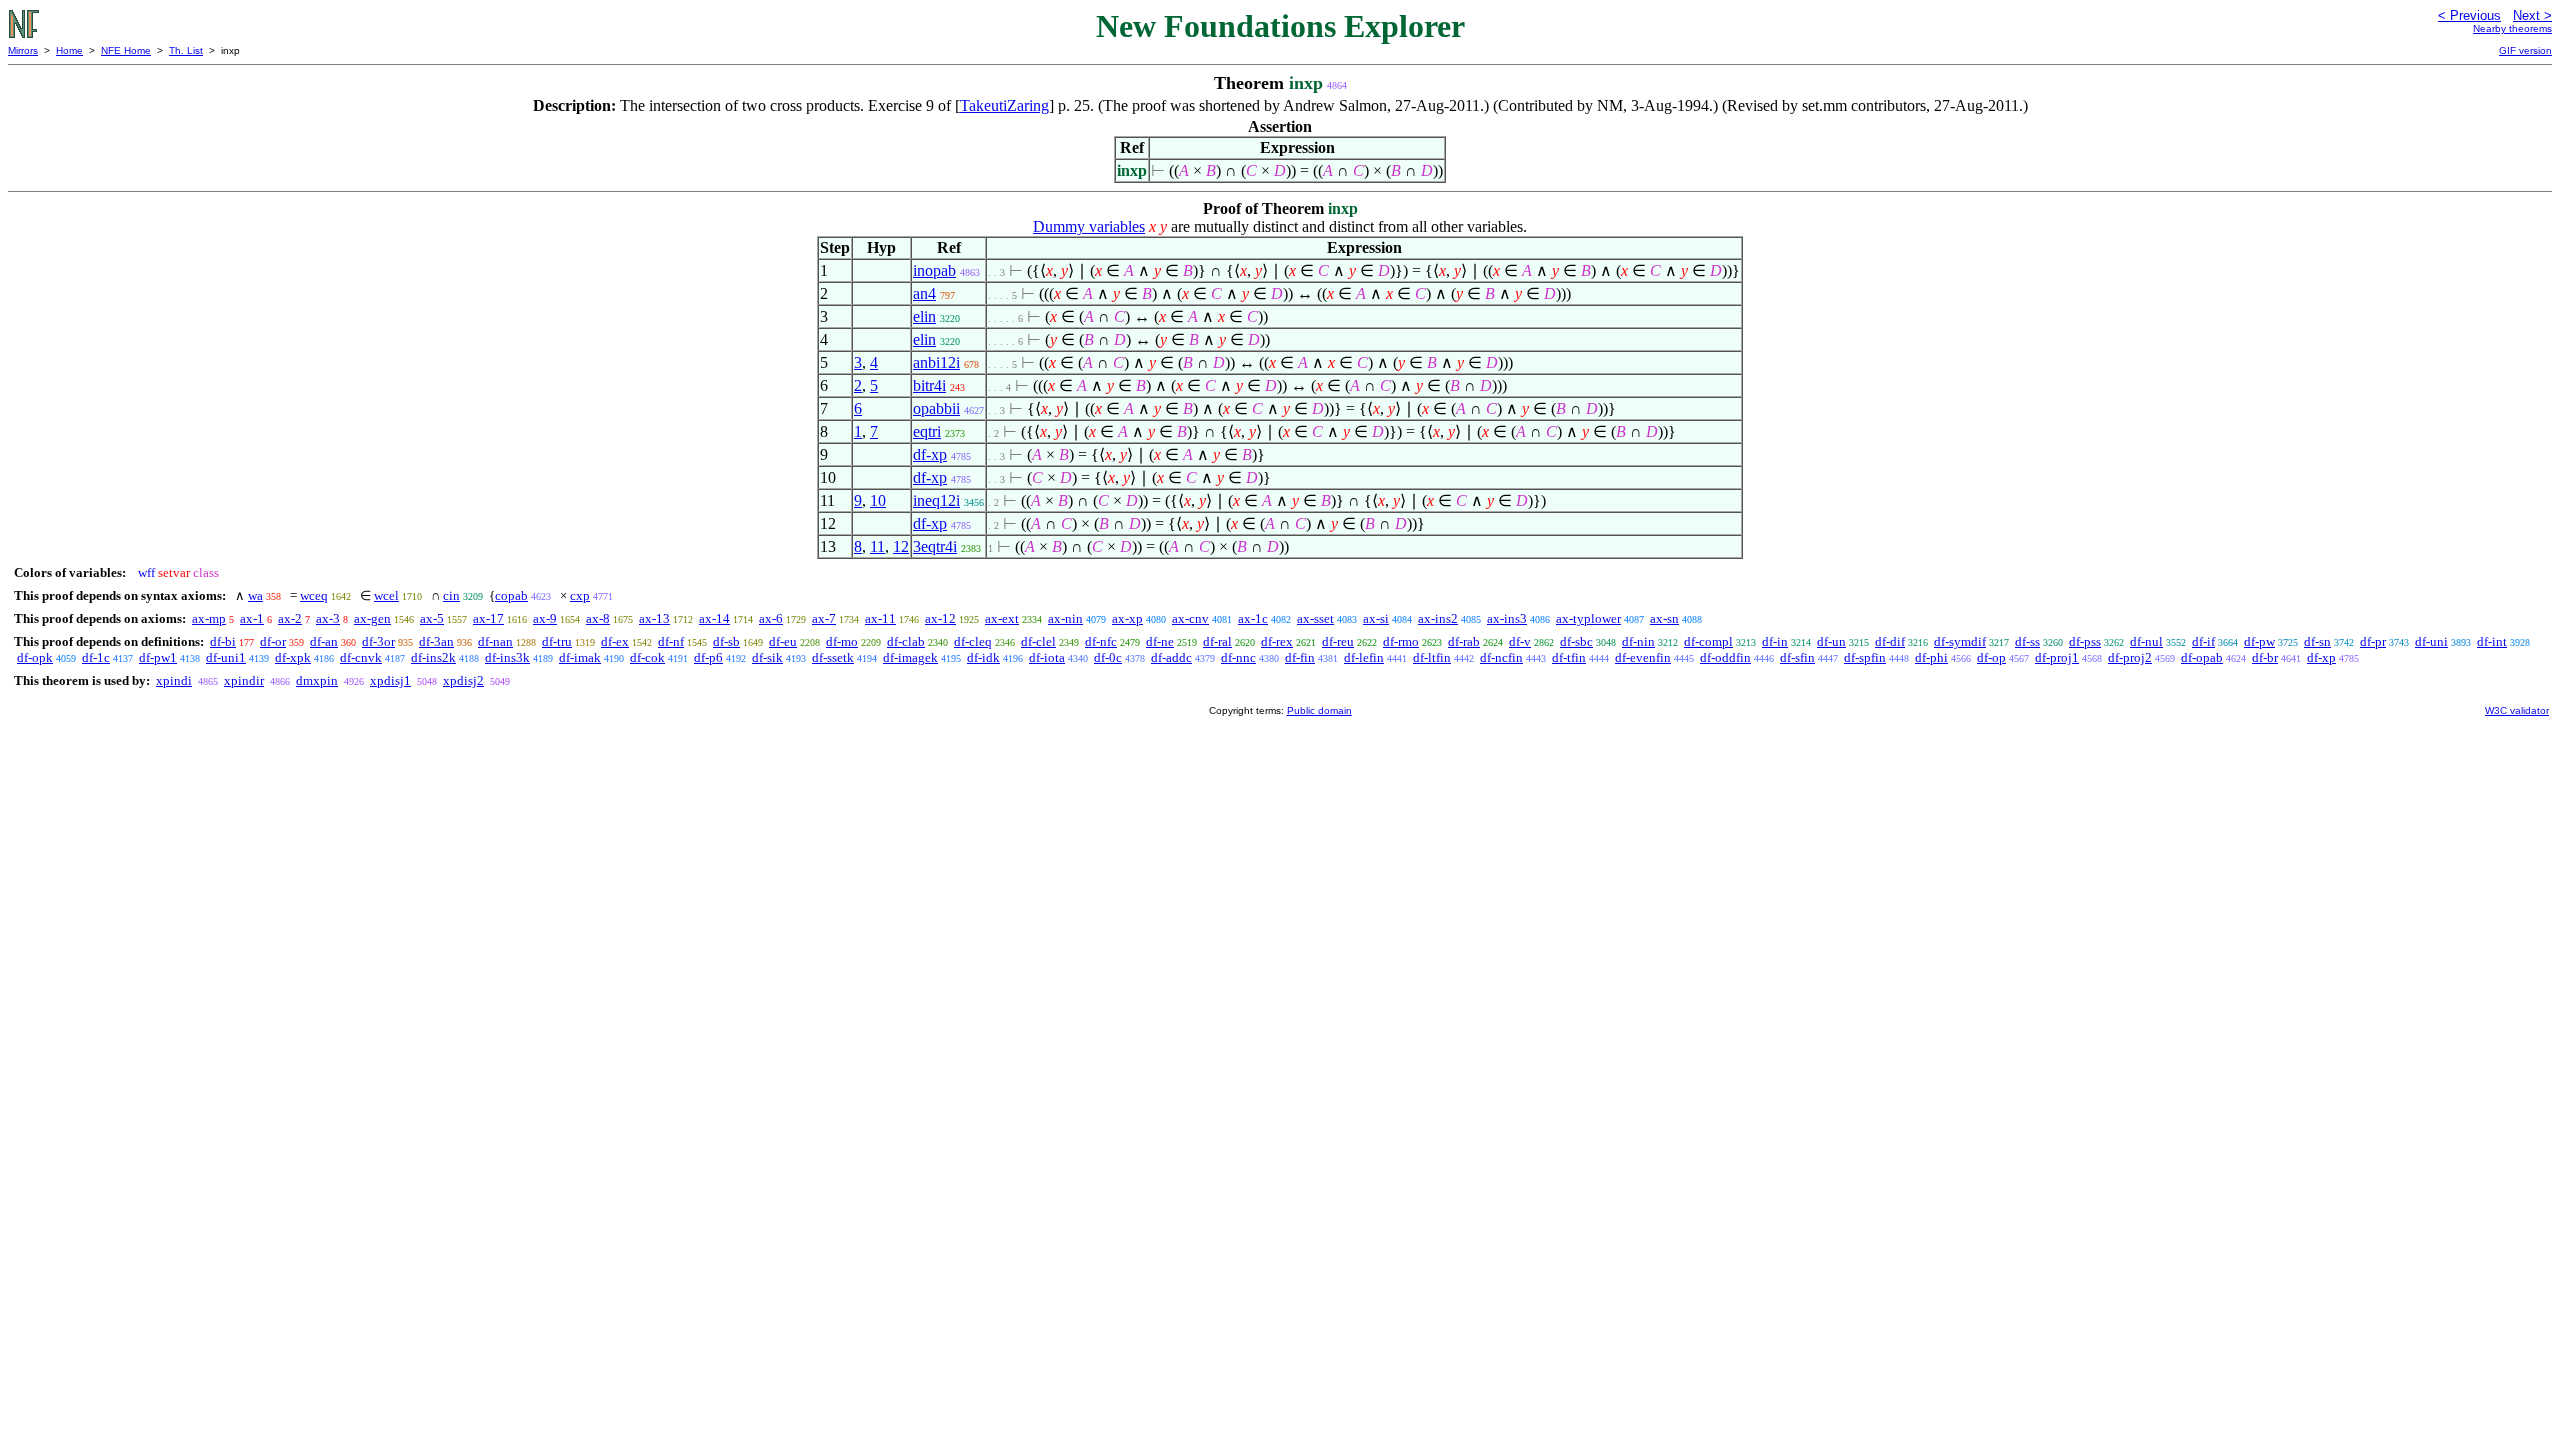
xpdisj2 (463, 680)
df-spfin (1865, 657)
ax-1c (1253, 618)
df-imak (580, 657)
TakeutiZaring (1004, 105)
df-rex (1277, 641)
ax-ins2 (1438, 618)
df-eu (783, 641)
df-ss (2027, 641)
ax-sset (1315, 618)
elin (924, 316)
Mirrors (23, 50)
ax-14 (714, 618)
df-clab (906, 641)
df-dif (1890, 641)
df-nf (671, 641)
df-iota (1047, 657)
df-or (273, 641)
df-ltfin (1432, 657)
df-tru (557, 641)
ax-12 (940, 618)
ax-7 (824, 618)
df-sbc (1576, 641)
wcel (386, 595)
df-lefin (1364, 657)
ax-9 (545, 618)
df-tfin (1569, 657)
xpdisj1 (390, 680)
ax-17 (488, 618)
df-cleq (973, 641)
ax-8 (598, 618)
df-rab (1464, 641)
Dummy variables (1089, 226)
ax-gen (372, 618)
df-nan (495, 641)
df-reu (1338, 641)
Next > (2532, 15)
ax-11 (880, 618)
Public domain (1319, 710)
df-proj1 (2057, 657)
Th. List (186, 50)
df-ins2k (433, 657)
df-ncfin (1501, 657)
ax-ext (1002, 618)
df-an (324, 641)
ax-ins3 (1507, 618)
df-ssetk (833, 657)
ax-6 (771, 618)
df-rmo (1401, 641)
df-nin (1638, 641)
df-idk (983, 657)
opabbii (936, 408)
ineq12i (936, 500)
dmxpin (317, 680)
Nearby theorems (2512, 28)
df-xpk (293, 657)
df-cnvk (361, 657)
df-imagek (910, 657)
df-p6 (708, 657)
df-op (1991, 657)
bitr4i (929, 385)
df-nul (2146, 641)
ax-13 (654, 618)
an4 (924, 293)
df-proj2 (2130, 657)
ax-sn (1664, 618)
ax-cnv (1190, 618)
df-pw (2259, 641)
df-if (2203, 641)
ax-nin (1065, 618)
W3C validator (2517, 710)
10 (878, 500)
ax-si (1376, 618)
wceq (314, 595)
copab (511, 595)
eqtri (927, 431)
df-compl (1708, 641)
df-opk (35, 657)
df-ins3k (507, 657)
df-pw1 (158, 657)
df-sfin (1797, 657)
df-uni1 (226, 657)
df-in (1775, 641)
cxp (580, 595)
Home (69, 50)
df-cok (647, 657)
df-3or (378, 641)
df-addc (1171, 657)
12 (901, 546)
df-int (2492, 641)
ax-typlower (1588, 618)
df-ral (1217, 641)
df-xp (930, 454)
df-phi (1931, 657)
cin (451, 595)
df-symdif (1960, 641)
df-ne (1160, 641)
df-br (2265, 657)
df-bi (223, 641)
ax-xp (1127, 618)
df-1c (96, 657)
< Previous (2469, 15)
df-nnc (1238, 657)
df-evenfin (1643, 657)
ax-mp (209, 618)
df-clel (1038, 641)
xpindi (174, 680)
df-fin (1300, 657)
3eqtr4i (935, 546)
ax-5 (432, 618)
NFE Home (126, 50)
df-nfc (1101, 641)
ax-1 (252, 618)
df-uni (2431, 641)
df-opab (2202, 657)
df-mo (842, 641)
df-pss (2085, 641)
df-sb (726, 641)
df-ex (615, 641)
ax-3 (328, 618)
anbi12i (936, 362)
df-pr (2373, 641)
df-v (1520, 641)
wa (255, 595)
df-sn (2317, 641)
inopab (934, 270)
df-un (1831, 641)
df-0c (1108, 657)
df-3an (436, 641)
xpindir (244, 680)
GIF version (2525, 50)
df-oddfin (1725, 657)
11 (877, 546)
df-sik (767, 657)
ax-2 (290, 618)
